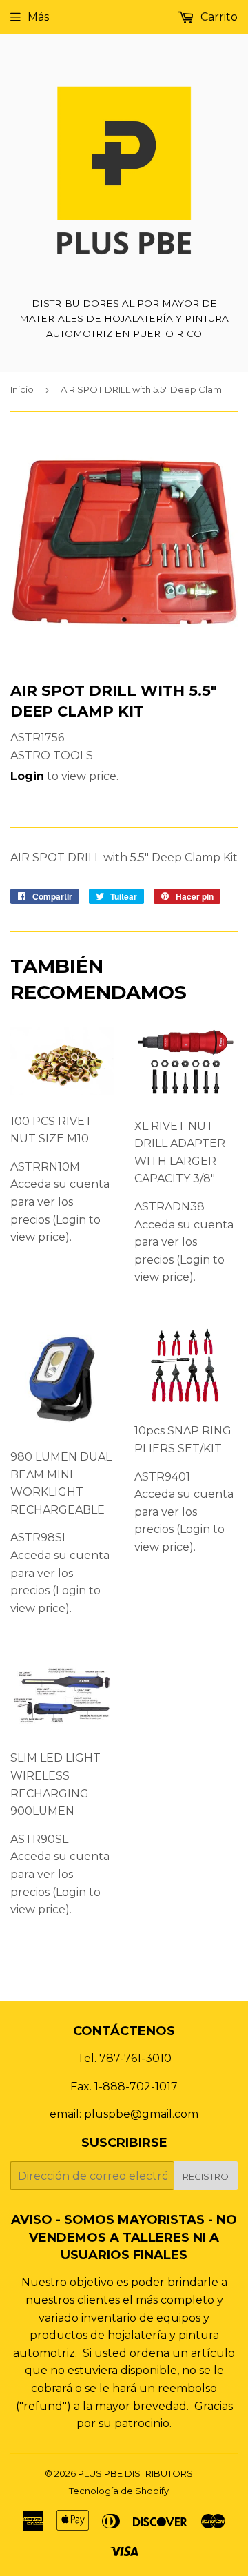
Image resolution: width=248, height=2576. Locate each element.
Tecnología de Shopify (119, 2491)
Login (27, 776)
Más (38, 17)
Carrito (218, 17)
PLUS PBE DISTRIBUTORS (135, 2473)
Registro (206, 2176)
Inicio (22, 389)
